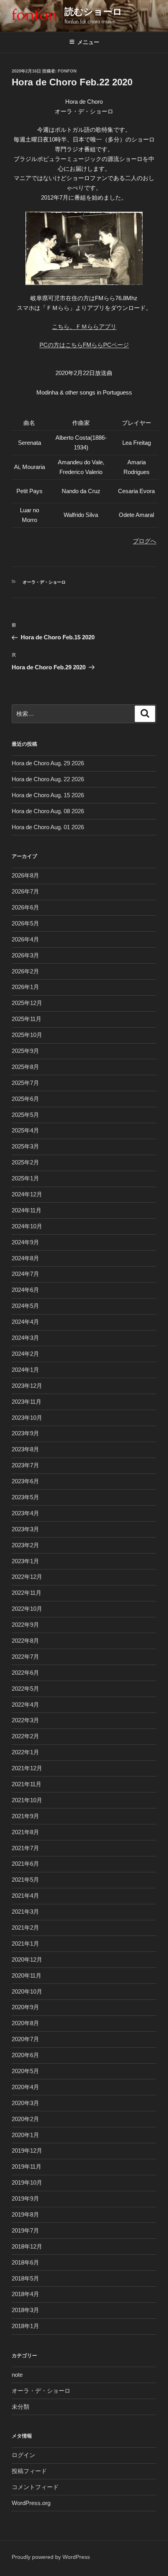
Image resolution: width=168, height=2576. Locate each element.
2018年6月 (25, 2262)
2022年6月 (25, 1673)
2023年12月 (27, 1386)
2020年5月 (25, 2071)
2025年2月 (25, 1162)
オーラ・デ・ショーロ (44, 582)
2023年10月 (27, 1418)
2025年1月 (25, 1178)
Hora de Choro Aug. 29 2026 (48, 763)
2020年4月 (25, 2087)
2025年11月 (27, 1019)
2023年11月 (27, 1402)
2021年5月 (25, 1880)
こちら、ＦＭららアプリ (84, 326)
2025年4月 (25, 1130)
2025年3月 (25, 1146)
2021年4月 (25, 1896)
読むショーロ (93, 11)
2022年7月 (25, 1657)
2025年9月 (25, 1051)
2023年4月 (25, 1513)
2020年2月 (25, 2119)
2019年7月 (25, 2230)
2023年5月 (25, 1497)
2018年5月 (25, 2278)
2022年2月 (25, 1736)
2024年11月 (27, 1210)
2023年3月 (25, 1529)
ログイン (23, 2455)
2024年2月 (25, 1354)
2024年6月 (25, 1290)
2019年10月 (27, 2182)
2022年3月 (25, 1720)
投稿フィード (29, 2471)
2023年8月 (25, 1449)
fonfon (67, 71)
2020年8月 (25, 2023)
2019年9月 (25, 2198)
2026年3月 (25, 955)
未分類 (21, 2407)
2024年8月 (25, 1258)
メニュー (88, 42)
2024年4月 (25, 1322)
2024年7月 (25, 1274)
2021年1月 (25, 1943)
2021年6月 (25, 1864)
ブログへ (145, 541)
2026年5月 (25, 923)
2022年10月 (27, 1609)
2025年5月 (25, 1115)
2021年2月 (25, 1928)
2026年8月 (25, 875)
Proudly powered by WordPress (51, 2557)
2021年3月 (25, 1912)
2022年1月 (25, 1752)
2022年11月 (27, 1593)
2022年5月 (25, 1689)
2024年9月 (25, 1242)
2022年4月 (25, 1705)
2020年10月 (27, 1991)
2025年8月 (25, 1067)
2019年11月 (27, 2166)
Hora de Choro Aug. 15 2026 (48, 795)
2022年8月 (25, 1641)
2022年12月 (27, 1577)
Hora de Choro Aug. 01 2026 (48, 827)
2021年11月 (27, 1784)
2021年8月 (25, 1832)
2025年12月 (27, 1003)
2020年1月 (25, 2135)
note (17, 2375)
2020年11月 (27, 1975)
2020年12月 (27, 1959)
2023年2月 (25, 1545)
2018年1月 (25, 2326)
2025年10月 (27, 1035)
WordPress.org (31, 2503)
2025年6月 (25, 1099)
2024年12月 (27, 1194)
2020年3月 (25, 2103)
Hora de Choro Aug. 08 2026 (48, 811)
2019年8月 (25, 2214)
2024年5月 (25, 1306)
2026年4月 (25, 939)
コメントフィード (35, 2487)
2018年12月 (27, 2246)
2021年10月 (27, 1800)
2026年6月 (25, 907)
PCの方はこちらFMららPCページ (84, 345)
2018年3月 (25, 2310)
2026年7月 (25, 891)
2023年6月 (25, 1481)
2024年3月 (25, 1338)
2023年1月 (25, 1561)
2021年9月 (25, 1816)
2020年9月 (25, 2007)
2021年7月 (25, 1848)
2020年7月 (25, 2039)
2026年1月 (25, 987)
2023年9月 (25, 1433)
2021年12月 (27, 1768)
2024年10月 (27, 1226)
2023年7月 (25, 1465)
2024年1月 (25, 1370)
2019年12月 (27, 2150)
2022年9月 (25, 1625)
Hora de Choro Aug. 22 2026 (48, 779)
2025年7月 (25, 1083)
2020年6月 (25, 2055)
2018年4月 (25, 2294)
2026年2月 (25, 971)
